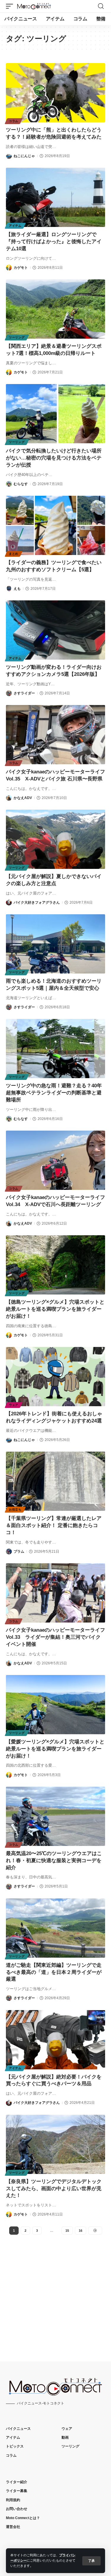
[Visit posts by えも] (9, 589)
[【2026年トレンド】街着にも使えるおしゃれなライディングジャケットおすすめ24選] (55, 1377)
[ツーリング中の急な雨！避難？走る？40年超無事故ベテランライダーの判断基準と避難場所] (55, 1049)
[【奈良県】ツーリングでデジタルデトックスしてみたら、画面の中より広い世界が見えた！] (55, 2144)
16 (81, 2231)
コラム (14, 121)
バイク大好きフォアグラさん (37, 902)
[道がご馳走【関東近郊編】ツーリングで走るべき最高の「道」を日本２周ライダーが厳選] (55, 1928)
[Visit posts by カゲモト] (9, 268)
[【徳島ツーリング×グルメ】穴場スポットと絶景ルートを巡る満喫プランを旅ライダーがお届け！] (55, 1265)
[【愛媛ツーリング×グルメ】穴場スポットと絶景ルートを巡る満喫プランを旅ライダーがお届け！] (55, 1705)
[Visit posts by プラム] (9, 1551)
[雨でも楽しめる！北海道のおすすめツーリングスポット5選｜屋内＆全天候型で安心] (55, 944)
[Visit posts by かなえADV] (9, 798)
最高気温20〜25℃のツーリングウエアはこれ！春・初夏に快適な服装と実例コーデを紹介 (54, 1861)
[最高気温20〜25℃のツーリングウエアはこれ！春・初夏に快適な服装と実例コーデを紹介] (55, 1816)
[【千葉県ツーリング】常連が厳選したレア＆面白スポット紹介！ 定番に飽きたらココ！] (55, 1481)
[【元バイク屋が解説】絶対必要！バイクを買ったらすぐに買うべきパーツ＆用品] (55, 2040)
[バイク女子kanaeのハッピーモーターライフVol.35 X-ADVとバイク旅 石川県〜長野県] (55, 735)
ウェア (14, 1405)
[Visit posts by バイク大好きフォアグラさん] (9, 902)
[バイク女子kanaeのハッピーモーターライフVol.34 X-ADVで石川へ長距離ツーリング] (55, 1160)
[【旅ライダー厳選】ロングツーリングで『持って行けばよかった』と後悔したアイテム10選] (55, 197)
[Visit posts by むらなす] (9, 484)
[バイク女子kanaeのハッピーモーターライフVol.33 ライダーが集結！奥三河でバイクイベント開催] (55, 1593)
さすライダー (24, 693)
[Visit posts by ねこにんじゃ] (9, 156)
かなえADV (23, 798)
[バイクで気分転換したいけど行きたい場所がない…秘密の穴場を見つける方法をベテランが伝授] (55, 414)
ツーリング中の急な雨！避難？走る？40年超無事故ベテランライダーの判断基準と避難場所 (54, 1093)
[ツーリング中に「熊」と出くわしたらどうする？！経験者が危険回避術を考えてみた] (55, 93)
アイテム (15, 226)
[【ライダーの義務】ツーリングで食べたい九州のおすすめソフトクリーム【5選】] (55, 525)
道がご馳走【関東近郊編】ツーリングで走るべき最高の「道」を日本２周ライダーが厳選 (54, 1972)
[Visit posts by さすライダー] (9, 693)
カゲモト (21, 268)
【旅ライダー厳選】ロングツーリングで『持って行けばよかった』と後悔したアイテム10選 (54, 242)
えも (17, 589)
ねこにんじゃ (24, 156)
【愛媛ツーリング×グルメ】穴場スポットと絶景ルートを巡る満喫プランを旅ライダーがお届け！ (55, 1749)
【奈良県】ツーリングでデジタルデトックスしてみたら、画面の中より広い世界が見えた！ (54, 2189)
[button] (91, 2561)
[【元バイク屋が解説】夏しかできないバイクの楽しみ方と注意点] (55, 839)
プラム (19, 1551)
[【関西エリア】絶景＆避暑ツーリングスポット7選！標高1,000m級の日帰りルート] (55, 309)
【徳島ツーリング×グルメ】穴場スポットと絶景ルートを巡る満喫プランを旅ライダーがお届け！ (55, 1309)
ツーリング (17, 337)
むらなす (21, 484)
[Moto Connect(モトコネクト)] (34, 6)
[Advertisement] (55, 2293)
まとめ (14, 554)
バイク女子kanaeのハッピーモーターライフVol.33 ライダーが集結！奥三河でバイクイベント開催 (55, 1637)
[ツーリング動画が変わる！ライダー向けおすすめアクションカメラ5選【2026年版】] (55, 630)
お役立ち (15, 1509)
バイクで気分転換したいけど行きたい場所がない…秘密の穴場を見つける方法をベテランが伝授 (54, 458)
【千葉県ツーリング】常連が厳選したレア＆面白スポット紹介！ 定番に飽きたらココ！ (54, 1525)
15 (67, 2231)
